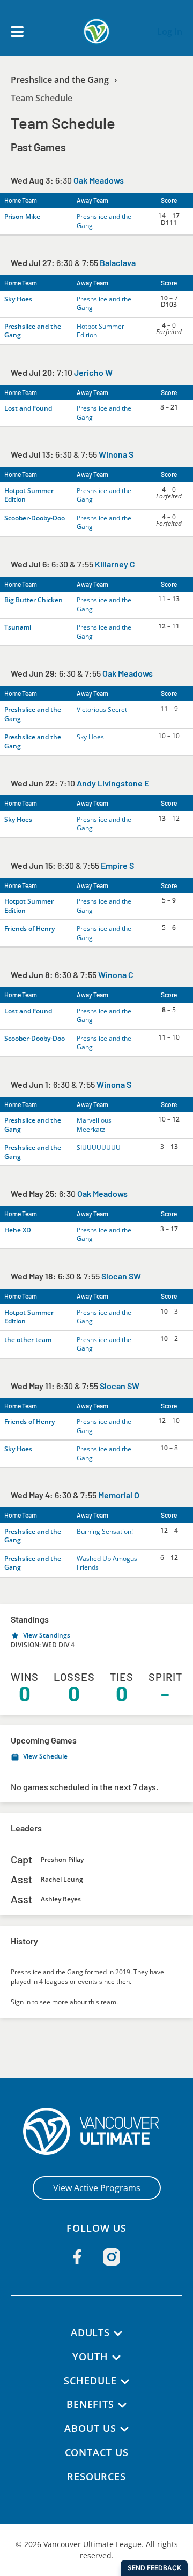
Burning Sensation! (105, 1531)
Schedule (90, 2381)
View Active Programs (97, 2188)
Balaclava (118, 263)
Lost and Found (28, 408)
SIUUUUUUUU (99, 1147)
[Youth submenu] (116, 2358)
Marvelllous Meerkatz (94, 1125)
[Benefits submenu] (122, 2405)
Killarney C (115, 564)
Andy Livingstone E (113, 783)
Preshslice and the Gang (60, 80)
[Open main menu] (17, 32)
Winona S (116, 454)
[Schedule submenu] (125, 2382)
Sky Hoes (18, 299)
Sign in (21, 2002)
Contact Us (97, 2452)
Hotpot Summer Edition (101, 331)
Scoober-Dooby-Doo (35, 518)
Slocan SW (121, 1276)
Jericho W (93, 372)
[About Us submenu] (124, 2429)
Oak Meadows (99, 180)
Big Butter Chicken (34, 600)
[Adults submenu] (118, 2333)
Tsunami (18, 627)
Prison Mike (22, 217)
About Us (90, 2428)
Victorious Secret (102, 710)
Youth (90, 2357)
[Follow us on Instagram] (112, 2257)
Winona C (116, 975)
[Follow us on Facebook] (77, 2257)
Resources (96, 2476)
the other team (28, 1340)
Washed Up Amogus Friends (107, 1563)
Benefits (90, 2404)
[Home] (97, 2131)
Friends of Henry (29, 929)
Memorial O (119, 1495)
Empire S (117, 865)
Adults (90, 2332)
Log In (170, 32)
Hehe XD (18, 1230)
